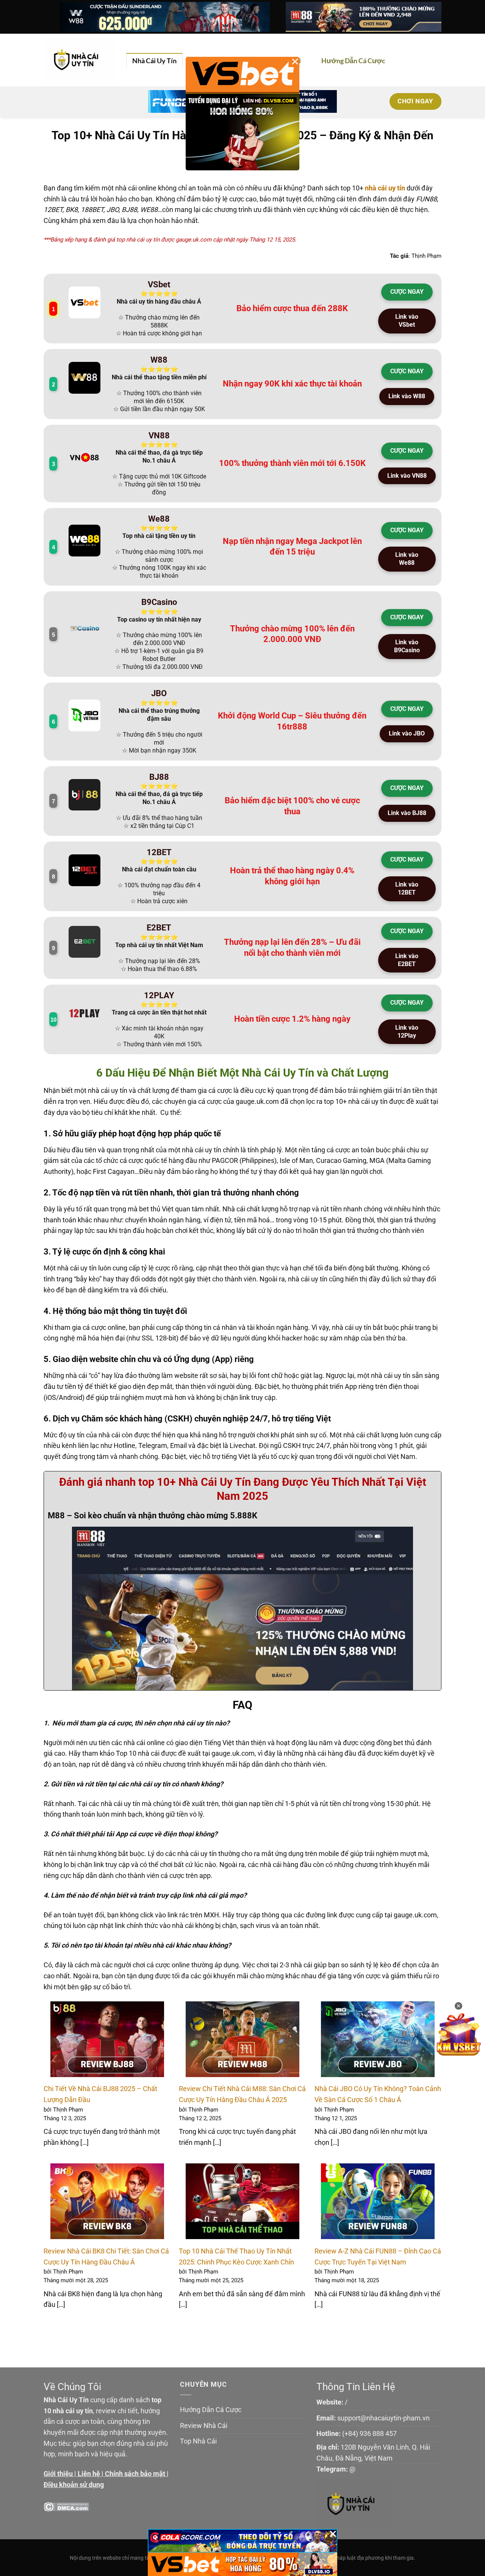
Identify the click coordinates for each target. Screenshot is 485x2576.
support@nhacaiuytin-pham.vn (383, 2418)
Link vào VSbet (407, 321)
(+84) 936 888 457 (369, 2433)
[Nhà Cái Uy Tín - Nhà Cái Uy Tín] (79, 60)
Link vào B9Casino (407, 646)
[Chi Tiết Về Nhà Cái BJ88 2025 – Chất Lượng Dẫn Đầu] (107, 2039)
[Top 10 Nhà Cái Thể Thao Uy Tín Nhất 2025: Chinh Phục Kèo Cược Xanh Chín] (242, 2201)
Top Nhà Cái (198, 2441)
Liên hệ (89, 2474)
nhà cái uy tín (385, 188)
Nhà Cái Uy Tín (154, 61)
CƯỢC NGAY (407, 292)
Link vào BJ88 (407, 813)
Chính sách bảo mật (135, 2474)
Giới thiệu (58, 2474)
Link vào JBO (407, 733)
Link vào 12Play (407, 1032)
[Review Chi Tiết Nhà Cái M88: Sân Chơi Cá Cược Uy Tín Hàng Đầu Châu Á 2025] (242, 2039)
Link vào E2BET (407, 960)
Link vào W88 (407, 396)
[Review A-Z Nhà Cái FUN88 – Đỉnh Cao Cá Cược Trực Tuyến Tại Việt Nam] (378, 2201)
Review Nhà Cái (204, 2426)
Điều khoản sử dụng (74, 2485)
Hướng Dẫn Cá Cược (353, 61)
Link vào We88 (407, 559)
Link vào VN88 (407, 476)
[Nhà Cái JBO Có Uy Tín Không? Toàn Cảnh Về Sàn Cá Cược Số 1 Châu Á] (378, 2039)
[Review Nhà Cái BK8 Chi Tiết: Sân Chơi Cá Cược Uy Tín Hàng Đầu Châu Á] (107, 2201)
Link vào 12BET (407, 888)
